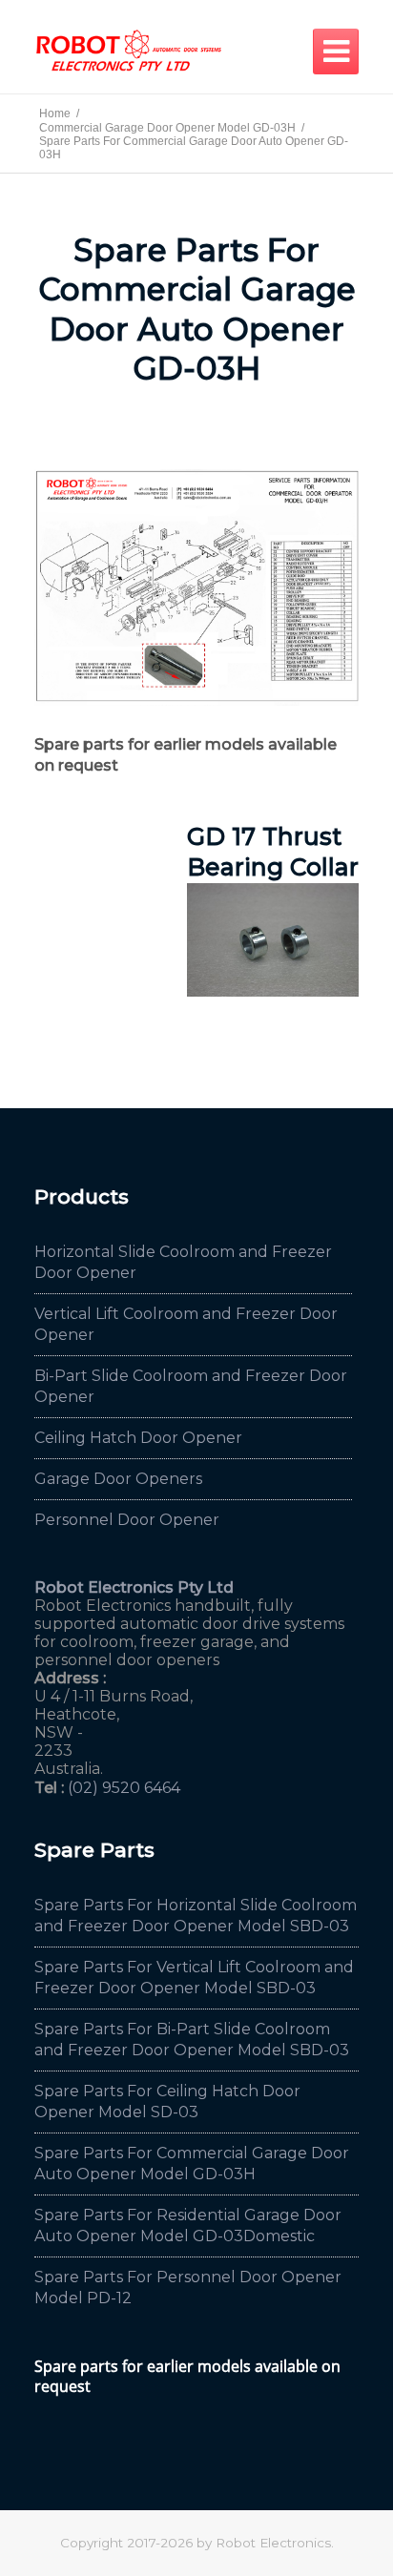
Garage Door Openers (118, 1479)
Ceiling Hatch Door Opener (138, 1438)
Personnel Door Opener (127, 1520)
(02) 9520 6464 (124, 1788)
